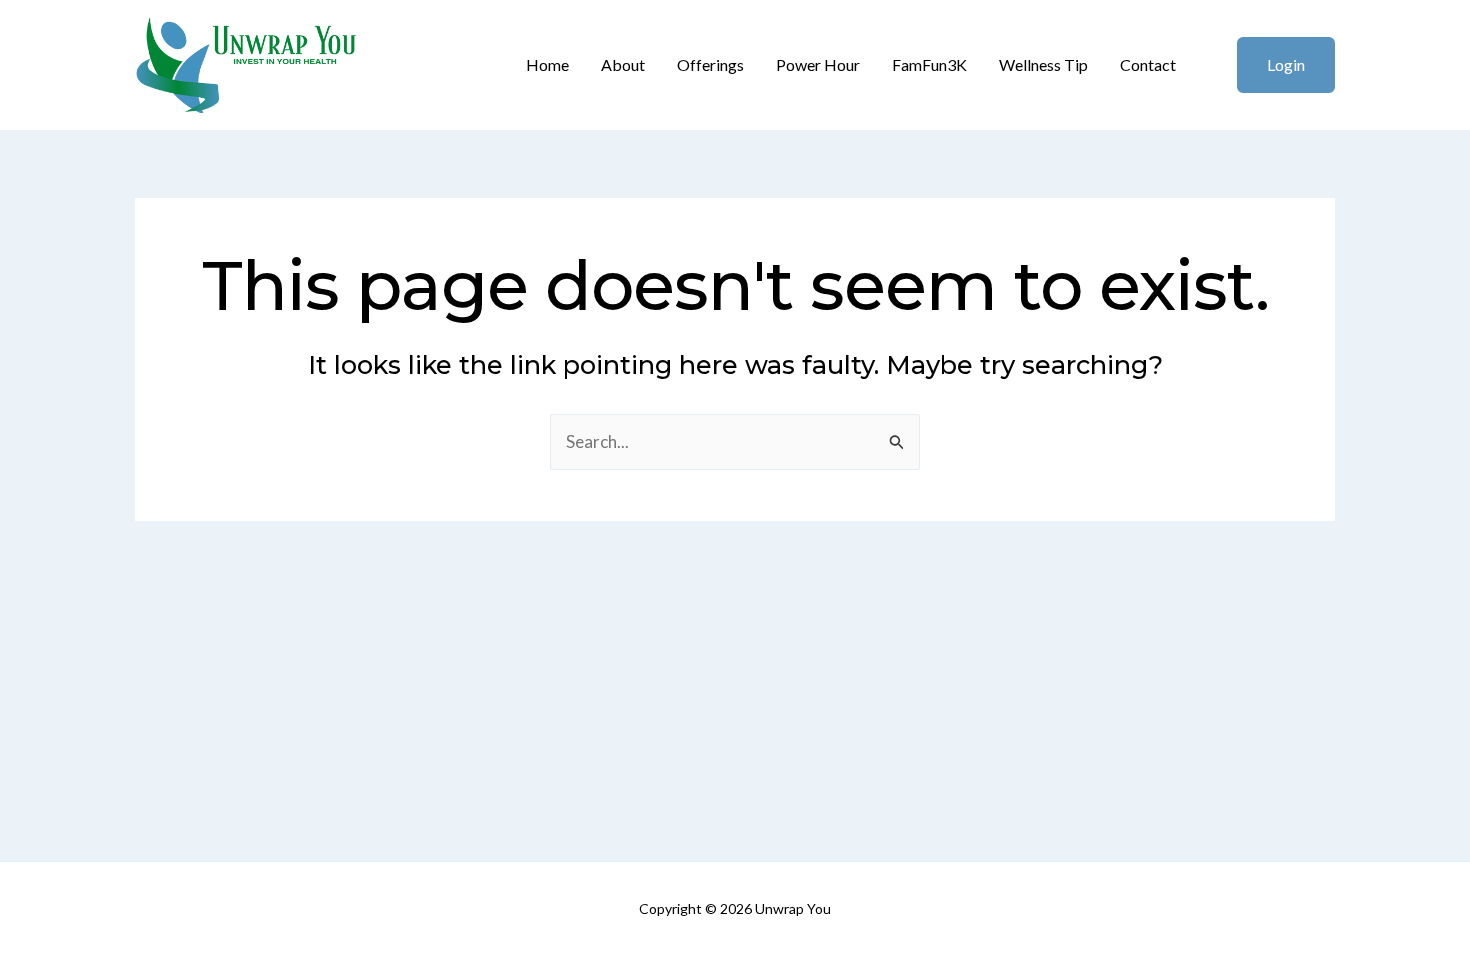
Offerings (710, 64)
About (623, 64)
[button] (1273, 65)
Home (547, 64)
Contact (1148, 64)
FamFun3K (929, 64)
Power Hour (818, 64)
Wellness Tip (1043, 64)
